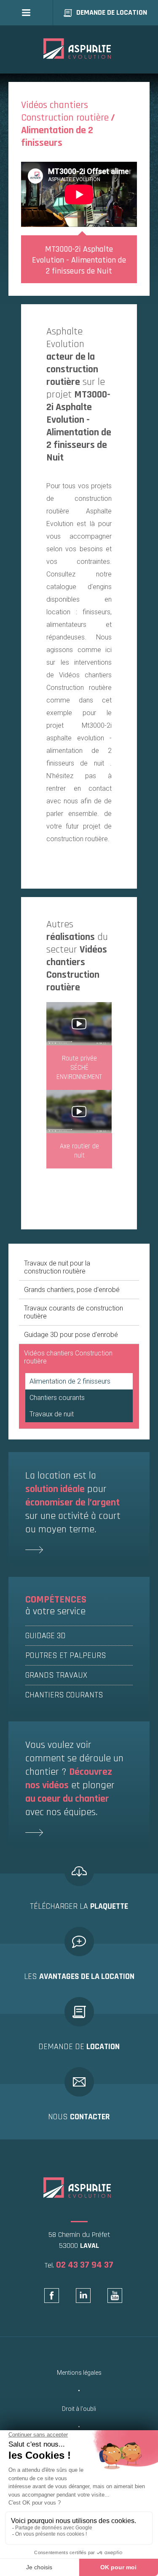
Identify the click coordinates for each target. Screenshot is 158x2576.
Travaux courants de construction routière (74, 1312)
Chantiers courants (57, 1398)
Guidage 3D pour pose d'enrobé (71, 1335)
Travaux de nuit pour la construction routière (57, 1267)
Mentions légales (79, 2373)
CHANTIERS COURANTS (64, 1695)
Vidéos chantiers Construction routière (68, 1357)
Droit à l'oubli (79, 2409)
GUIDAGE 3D (46, 1636)
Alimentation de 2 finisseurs (70, 1381)
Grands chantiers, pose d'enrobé (72, 1290)
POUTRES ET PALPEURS (66, 1655)
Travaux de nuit (52, 1414)
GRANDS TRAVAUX (56, 1675)
